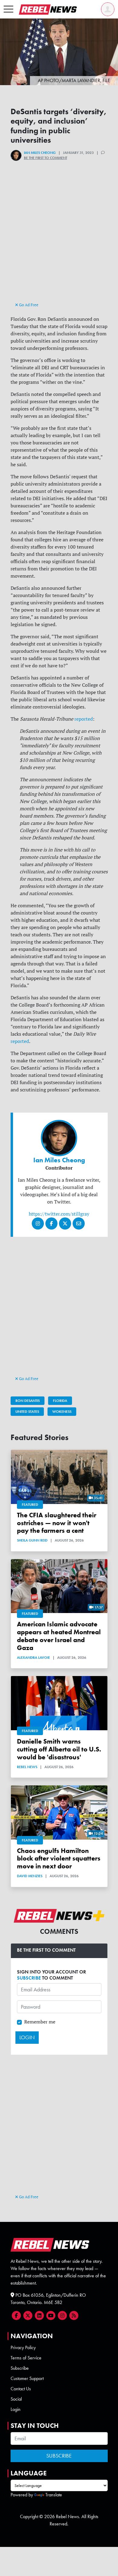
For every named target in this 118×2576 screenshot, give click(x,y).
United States (27, 1412)
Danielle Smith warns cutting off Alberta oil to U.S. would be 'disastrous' (59, 1749)
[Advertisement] (59, 242)
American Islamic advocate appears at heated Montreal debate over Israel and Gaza (59, 1636)
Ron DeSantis (28, 1401)
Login (16, 2409)
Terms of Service (26, 2358)
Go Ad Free (28, 305)
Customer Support (27, 2378)
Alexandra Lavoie (33, 1658)
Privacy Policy (23, 2347)
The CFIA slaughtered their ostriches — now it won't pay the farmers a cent (57, 1523)
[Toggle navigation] (8, 9)
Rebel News (27, 1767)
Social (16, 2399)
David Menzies (30, 1876)
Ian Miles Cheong (40, 153)
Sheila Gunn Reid (32, 1540)
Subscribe (20, 2368)
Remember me (40, 2022)
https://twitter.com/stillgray (59, 1214)
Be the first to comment (46, 158)
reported (84, 719)
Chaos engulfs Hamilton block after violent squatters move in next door (59, 1859)
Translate (54, 2495)
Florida (60, 1401)
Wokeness (62, 1412)
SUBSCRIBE (29, 1978)
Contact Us (21, 2389)
